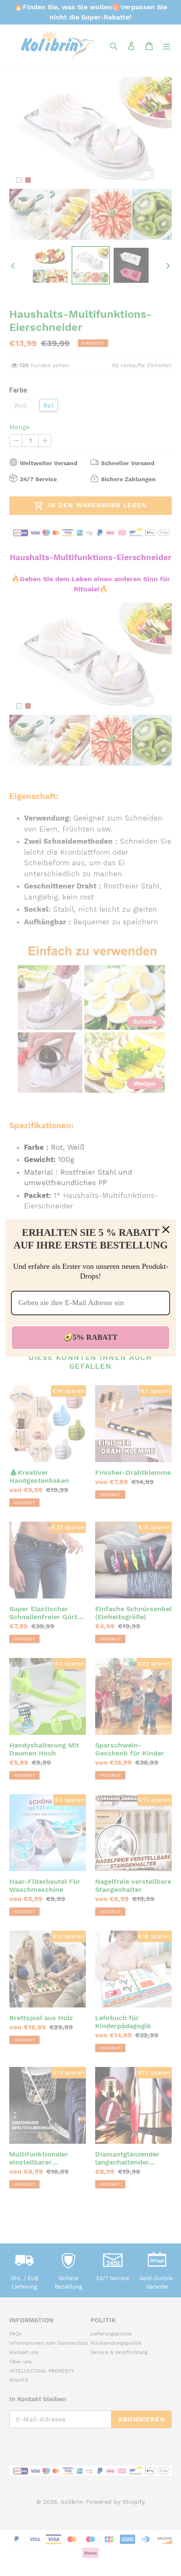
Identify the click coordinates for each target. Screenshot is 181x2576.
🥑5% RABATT (90, 1337)
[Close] (166, 1230)
